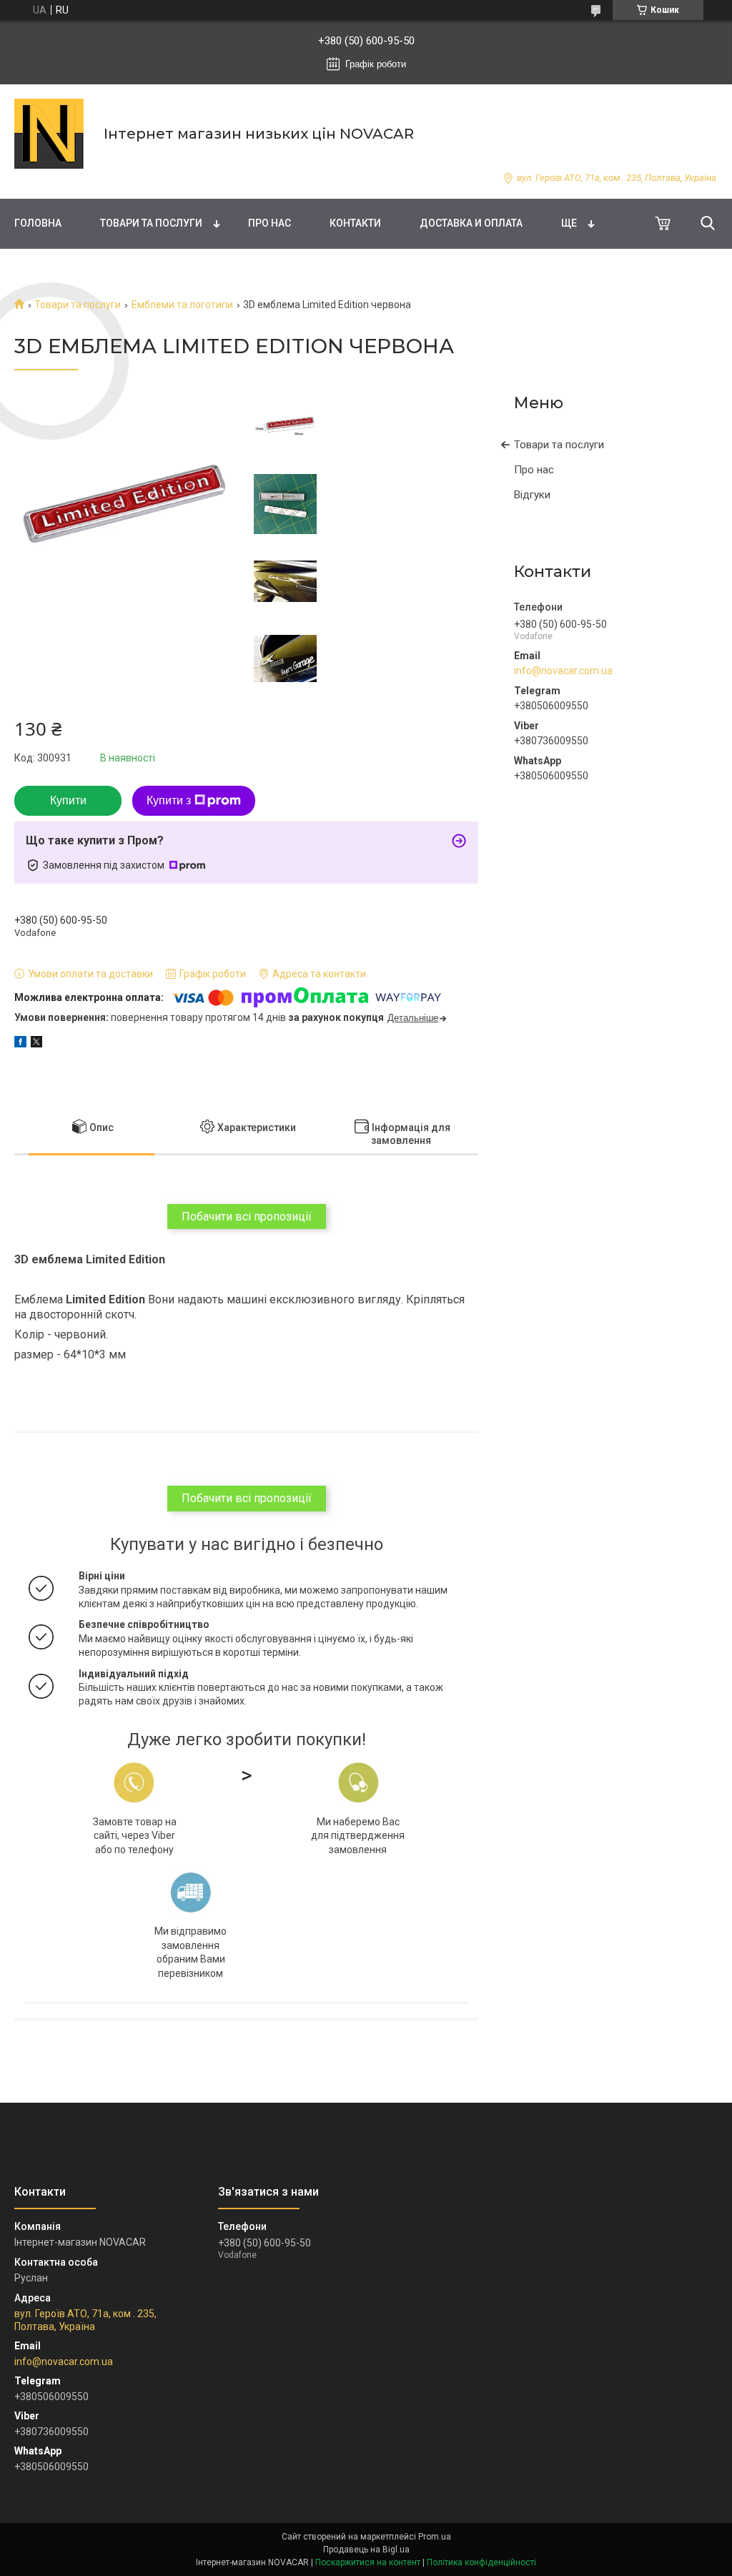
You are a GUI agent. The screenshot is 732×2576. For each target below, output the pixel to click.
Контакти (355, 223)
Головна (38, 223)
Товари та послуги (151, 223)
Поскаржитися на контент (368, 2562)
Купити (68, 800)
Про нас (269, 223)
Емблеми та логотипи (182, 305)
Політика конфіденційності (481, 2562)
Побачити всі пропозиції (247, 1217)
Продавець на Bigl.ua (366, 2550)
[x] (36, 1044)
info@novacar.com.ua (563, 671)
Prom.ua (435, 2537)
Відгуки (532, 495)
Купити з (169, 800)
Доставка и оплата (471, 223)
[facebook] (20, 1044)
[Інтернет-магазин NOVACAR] (50, 134)
